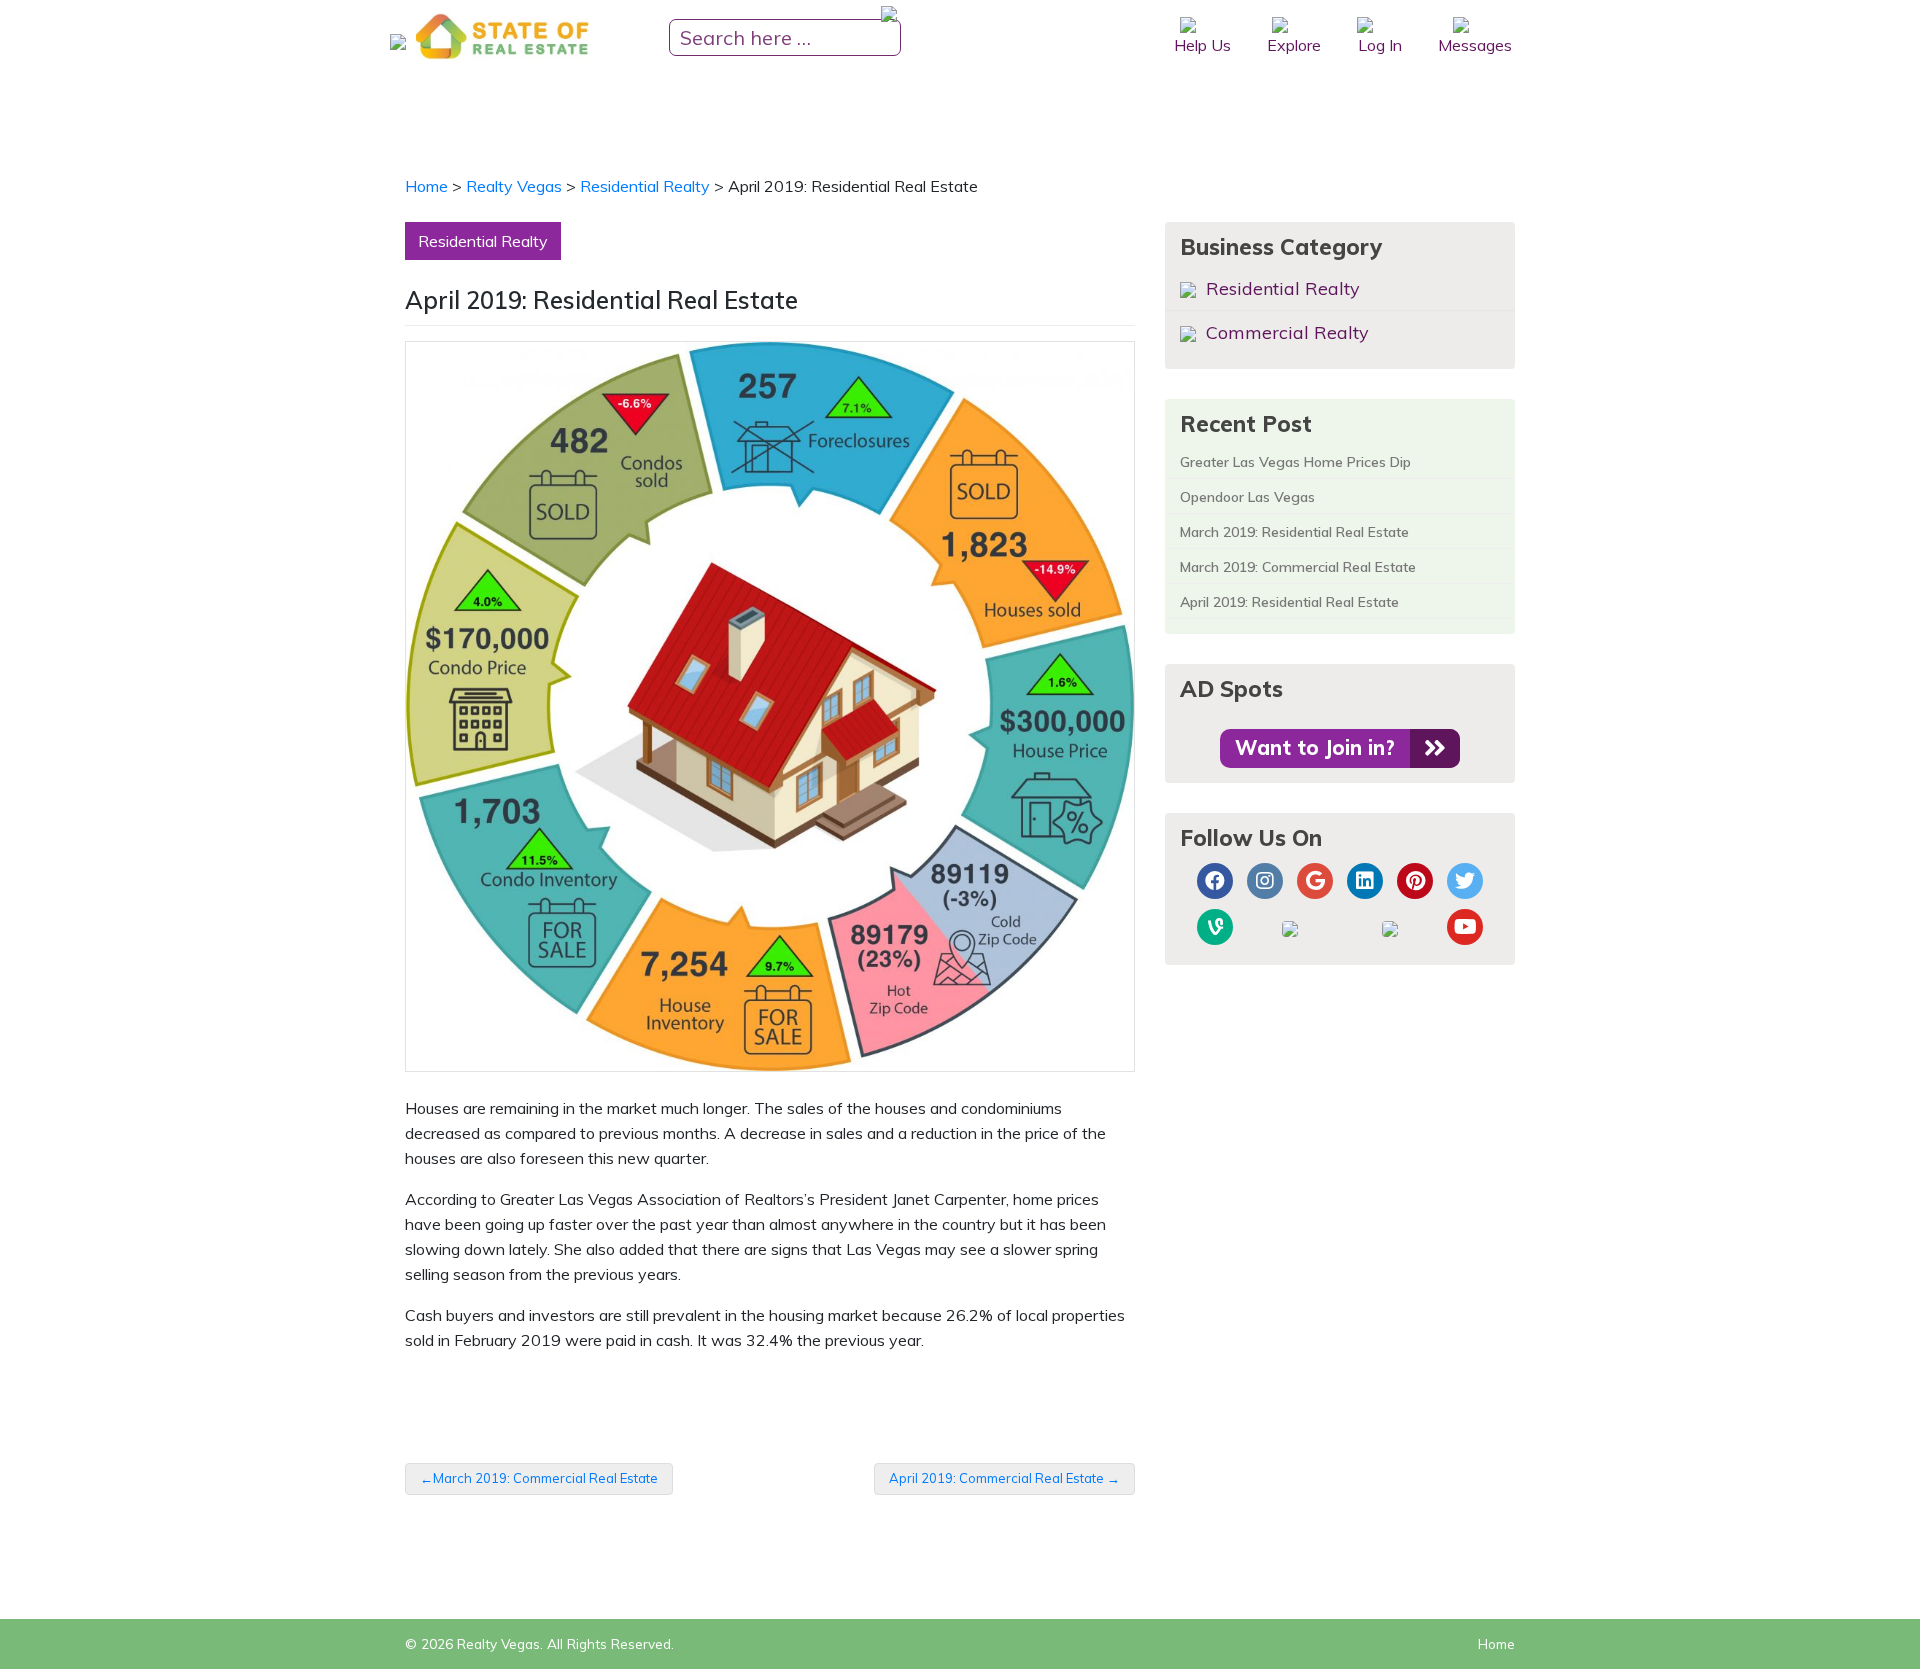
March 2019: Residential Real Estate (1294, 532)
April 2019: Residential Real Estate (1289, 602)
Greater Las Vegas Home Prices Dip (1295, 462)
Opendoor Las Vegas (1247, 497)
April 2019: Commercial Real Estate (996, 1478)
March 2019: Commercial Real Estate (545, 1478)
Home (1496, 1643)
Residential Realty (483, 241)
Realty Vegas (498, 1643)
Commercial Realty (1285, 332)
